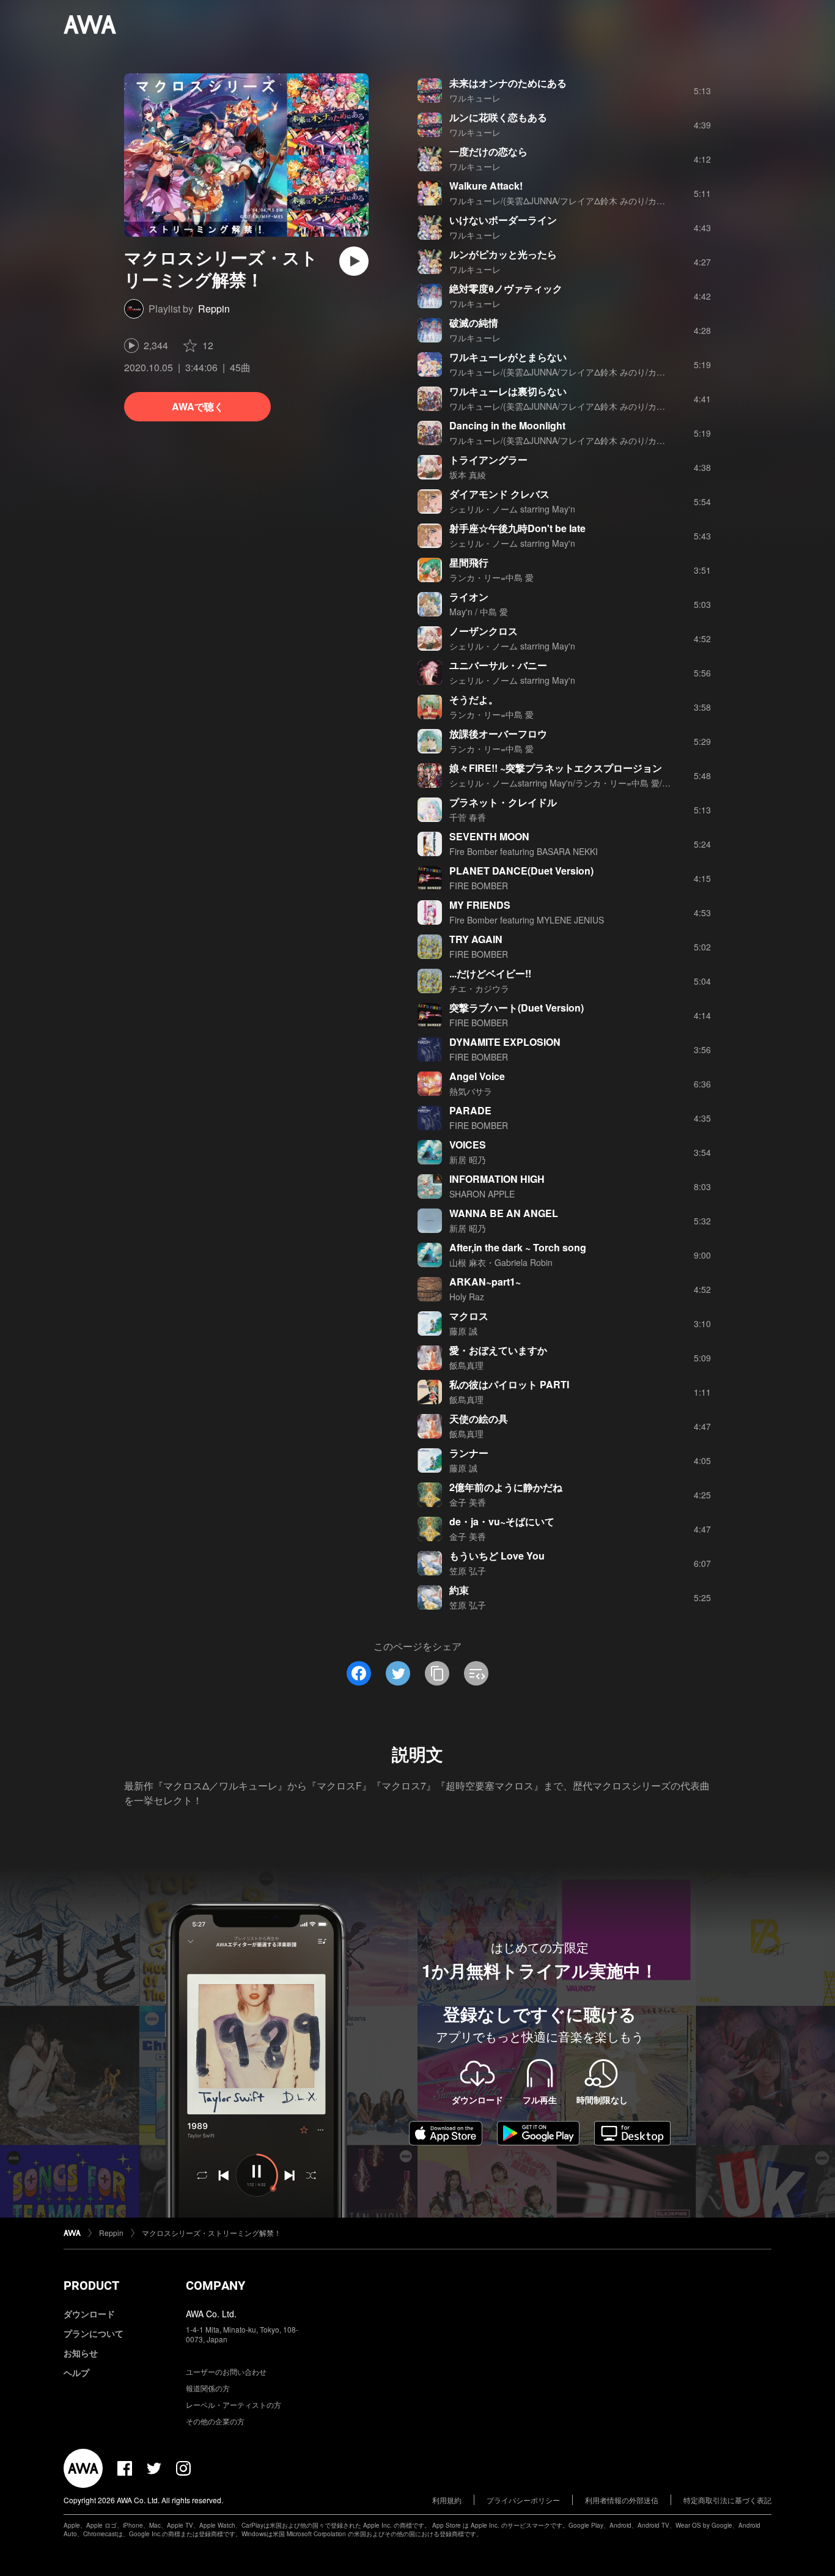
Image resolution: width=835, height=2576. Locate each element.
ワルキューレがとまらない (508, 357)
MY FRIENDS (480, 905)
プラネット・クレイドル (503, 802)
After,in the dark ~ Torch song (518, 1247)
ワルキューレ (475, 98)
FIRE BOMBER (479, 886)
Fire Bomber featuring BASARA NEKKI (524, 851)
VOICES (468, 1145)
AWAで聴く (198, 406)
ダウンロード (89, 2314)
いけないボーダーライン (503, 220)
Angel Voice (477, 1076)
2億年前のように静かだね (506, 1487)
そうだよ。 (474, 699)
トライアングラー (488, 460)
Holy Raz (467, 1297)
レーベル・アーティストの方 (234, 2404)
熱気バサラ (471, 1091)
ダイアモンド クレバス (499, 494)
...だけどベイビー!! (490, 973)
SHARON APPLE (482, 1194)
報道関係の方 (208, 2388)
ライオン (469, 597)
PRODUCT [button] (91, 2285)
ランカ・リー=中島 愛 (491, 577)
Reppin (214, 309)
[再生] (354, 261)
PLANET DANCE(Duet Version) (521, 871)
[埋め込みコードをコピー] (476, 1673)
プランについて (94, 2333)
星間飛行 (469, 562)
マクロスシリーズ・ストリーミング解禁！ (212, 2233)
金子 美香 (468, 1502)
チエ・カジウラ (479, 988)
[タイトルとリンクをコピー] (437, 1673)
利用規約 (447, 2500)
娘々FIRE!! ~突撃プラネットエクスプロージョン (556, 768)
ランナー (469, 1453)
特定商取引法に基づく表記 (727, 2500)
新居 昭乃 (468, 1160)
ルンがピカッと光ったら (503, 254)
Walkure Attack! (486, 186)
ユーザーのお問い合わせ (226, 2371)
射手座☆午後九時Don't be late (517, 528)
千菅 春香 (468, 817)
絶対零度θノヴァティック (506, 288)
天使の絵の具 (479, 1419)
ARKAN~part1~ (485, 1282)
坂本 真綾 (468, 475)
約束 (459, 1590)
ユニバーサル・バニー (498, 665)
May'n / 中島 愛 (479, 612)
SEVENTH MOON (489, 836)
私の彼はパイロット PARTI (509, 1384)
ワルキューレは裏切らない (508, 391)
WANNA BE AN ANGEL (504, 1213)
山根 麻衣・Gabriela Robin (501, 1262)
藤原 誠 (463, 1331)
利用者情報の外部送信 (622, 2500)
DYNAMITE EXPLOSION (505, 1042)
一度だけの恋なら (488, 151)
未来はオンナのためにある (508, 83)
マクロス (469, 1316)
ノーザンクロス (484, 631)
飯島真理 (466, 1365)
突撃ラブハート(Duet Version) (517, 1008)
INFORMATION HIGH (497, 1179)
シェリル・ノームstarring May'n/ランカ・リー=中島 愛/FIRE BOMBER (585, 783)
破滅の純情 (474, 323)
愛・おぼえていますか (498, 1350)
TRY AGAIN (476, 939)
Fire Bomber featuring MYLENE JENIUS (527, 920)
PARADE (470, 1110)
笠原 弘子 (468, 1571)
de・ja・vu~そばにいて (502, 1521)
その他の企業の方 (215, 2421)
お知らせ (81, 2353)
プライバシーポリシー (523, 2500)
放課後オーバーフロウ (498, 734)
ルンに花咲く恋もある (498, 117)
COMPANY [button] (215, 2285)
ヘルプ (76, 2372)
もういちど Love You (497, 1556)
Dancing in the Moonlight (507, 425)
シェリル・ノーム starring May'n (512, 509)
